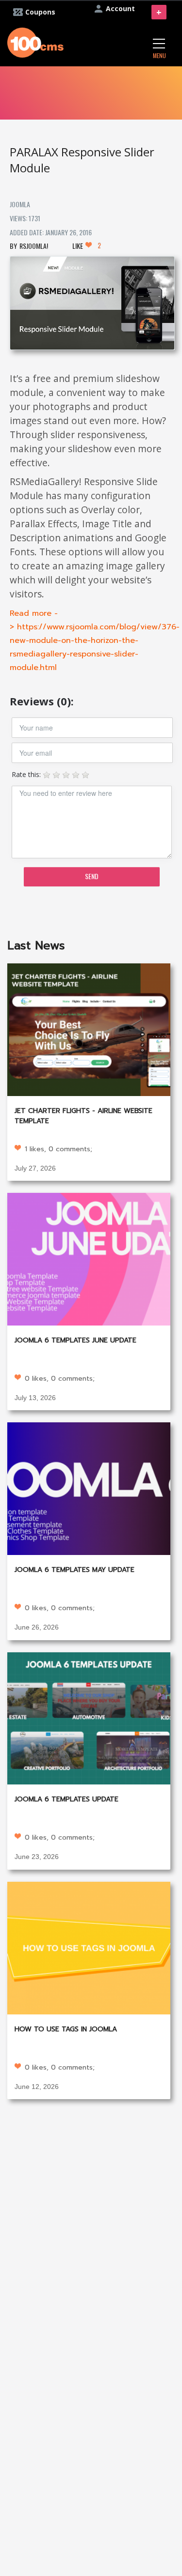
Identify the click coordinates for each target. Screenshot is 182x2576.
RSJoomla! (34, 246)
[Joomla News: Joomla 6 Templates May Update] (89, 1488)
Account (120, 8)
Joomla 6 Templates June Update (75, 1340)
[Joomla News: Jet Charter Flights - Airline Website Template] (89, 1029)
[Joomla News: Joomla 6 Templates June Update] (89, 1258)
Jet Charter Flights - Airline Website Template (83, 1116)
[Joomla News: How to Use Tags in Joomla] (89, 1947)
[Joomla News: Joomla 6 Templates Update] (89, 1717)
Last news (36, 945)
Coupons (40, 12)
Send (92, 876)
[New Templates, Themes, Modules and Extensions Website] (35, 41)
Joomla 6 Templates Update (66, 1799)
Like (87, 245)
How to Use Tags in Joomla (66, 2029)
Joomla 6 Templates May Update (74, 1570)
